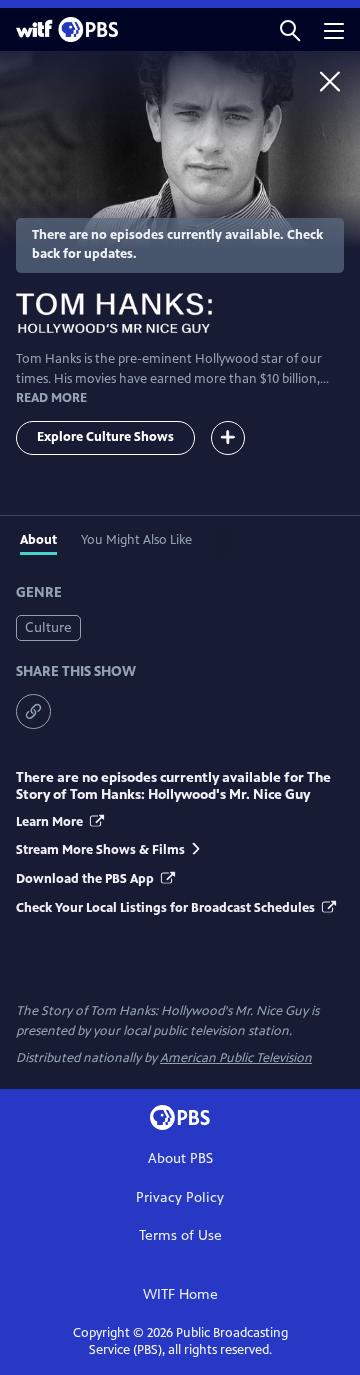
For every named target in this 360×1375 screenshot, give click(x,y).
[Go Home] (330, 81)
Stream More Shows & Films (100, 850)
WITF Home (180, 1294)
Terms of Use (180, 1235)
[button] (290, 29)
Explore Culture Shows (105, 437)
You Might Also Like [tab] (136, 540)
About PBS (180, 1158)
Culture (48, 627)
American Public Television (236, 1058)
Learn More (51, 822)
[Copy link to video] (33, 711)
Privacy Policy (180, 1197)
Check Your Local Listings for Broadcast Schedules (167, 908)
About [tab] (38, 540)
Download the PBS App (86, 879)
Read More (51, 398)
